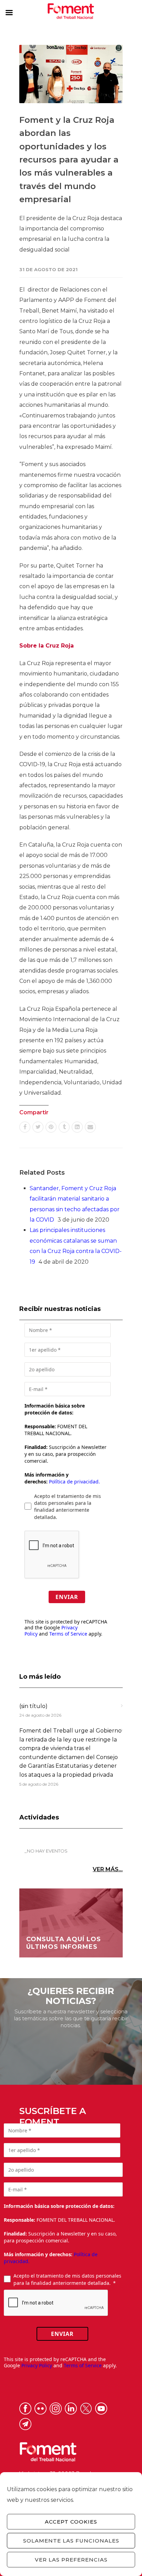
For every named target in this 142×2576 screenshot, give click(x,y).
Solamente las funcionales (71, 2541)
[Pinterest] (51, 1127)
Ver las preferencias (71, 2560)
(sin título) (33, 1706)
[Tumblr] (64, 1127)
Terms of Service (68, 1634)
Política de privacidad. (74, 1482)
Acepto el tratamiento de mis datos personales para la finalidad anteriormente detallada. (68, 1507)
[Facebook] (25, 1127)
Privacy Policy (37, 2365)
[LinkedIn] (77, 1127)
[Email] (90, 1127)
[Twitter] (38, 1127)
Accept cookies (71, 2522)
